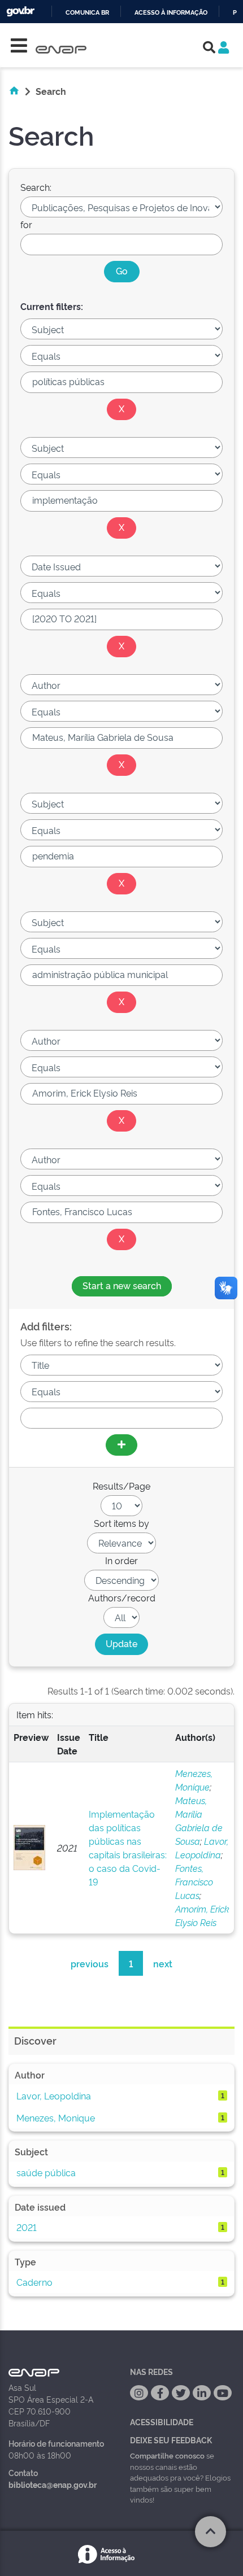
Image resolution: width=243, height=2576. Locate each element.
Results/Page (121, 1486)
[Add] (121, 1445)
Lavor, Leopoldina (54, 2095)
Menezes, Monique (56, 2117)
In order (121, 1560)
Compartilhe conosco (167, 2455)
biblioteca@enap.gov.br (53, 2484)
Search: (36, 187)
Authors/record (122, 1597)
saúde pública (46, 2172)
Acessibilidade (162, 2422)
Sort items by (121, 1523)
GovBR (20, 12)
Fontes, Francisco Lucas (194, 1881)
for (26, 224)
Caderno (34, 2282)
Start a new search (122, 1285)
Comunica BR (87, 13)
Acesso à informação (171, 13)
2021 (27, 2227)
